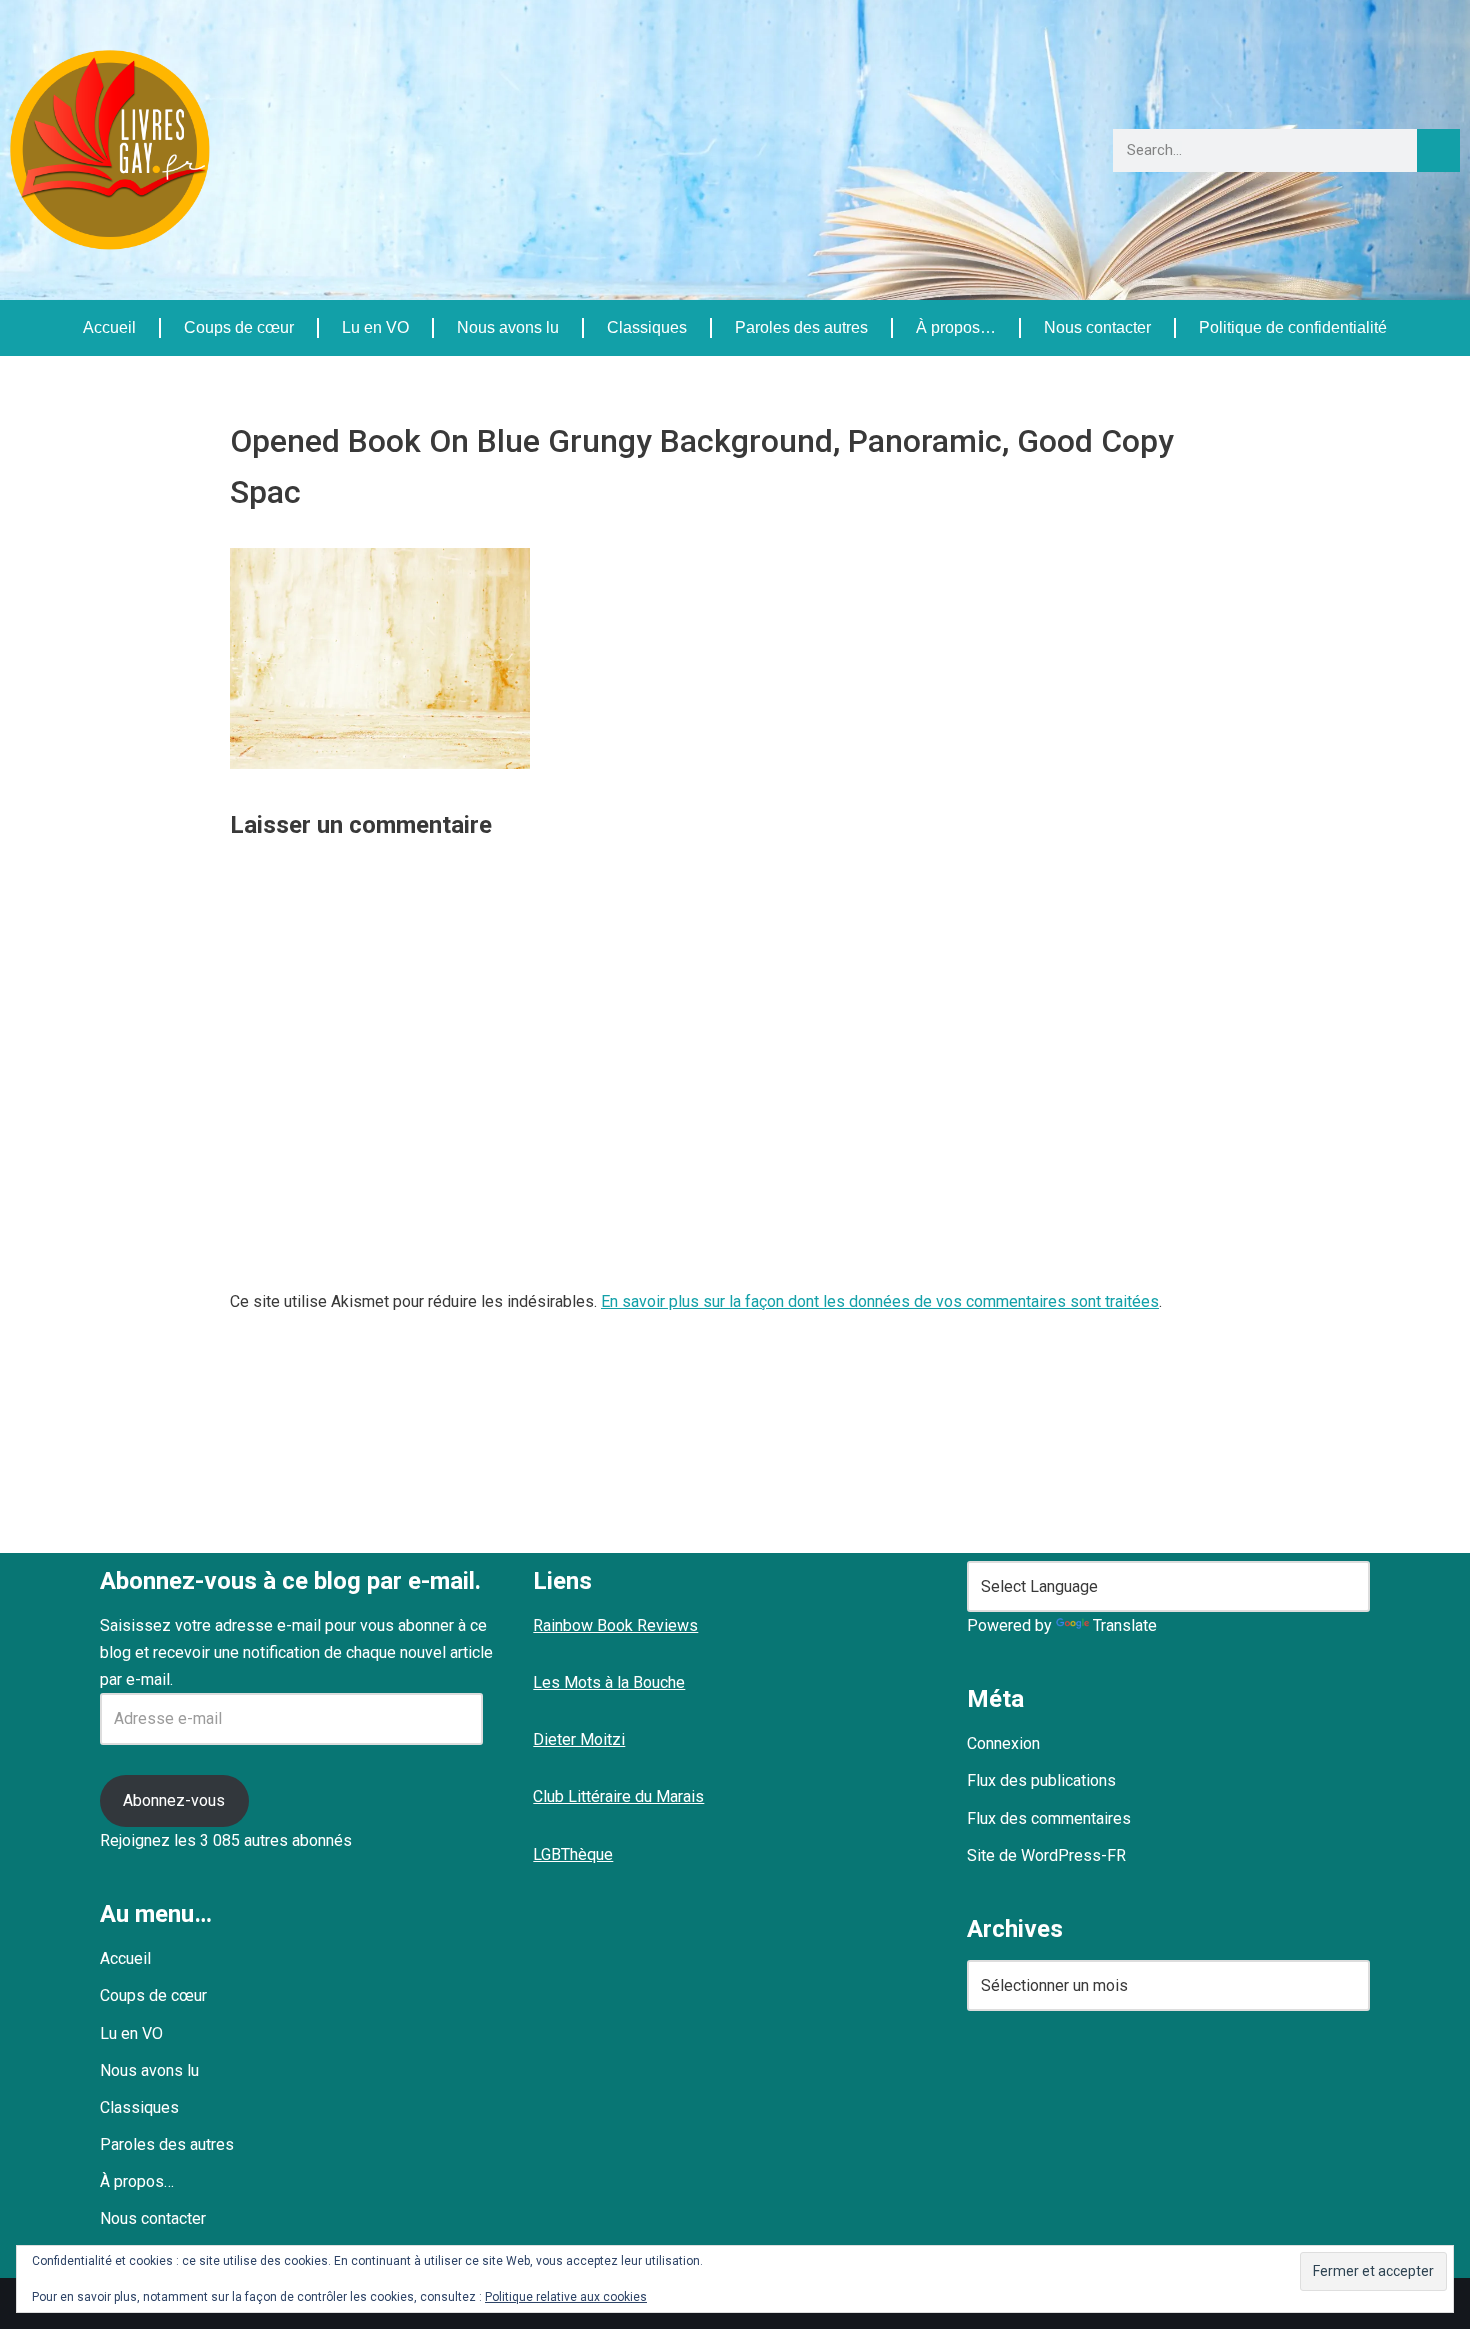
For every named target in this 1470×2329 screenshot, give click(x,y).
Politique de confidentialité (1293, 327)
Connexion (1003, 1743)
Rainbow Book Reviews (615, 1625)
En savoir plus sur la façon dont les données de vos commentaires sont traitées (880, 1301)
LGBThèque (573, 1854)
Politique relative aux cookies (566, 2297)
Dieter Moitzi (579, 1739)
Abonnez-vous (174, 1800)
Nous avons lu (508, 327)
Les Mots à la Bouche (609, 1682)
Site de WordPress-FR (1046, 1855)
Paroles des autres (801, 327)
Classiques (647, 327)
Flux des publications (1041, 1780)
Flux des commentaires (1049, 1818)
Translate (1125, 1625)
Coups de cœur (239, 327)
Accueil (109, 327)
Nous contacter (1097, 327)
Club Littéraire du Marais (618, 1796)
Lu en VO (375, 327)
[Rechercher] (1438, 150)
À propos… (956, 327)
